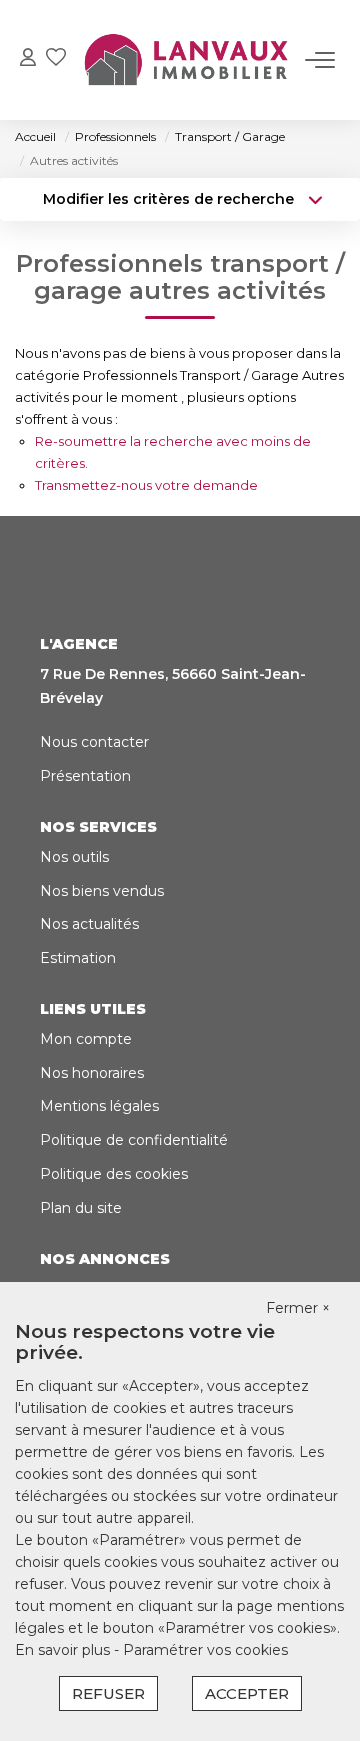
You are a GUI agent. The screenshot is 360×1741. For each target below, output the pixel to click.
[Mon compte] (28, 59)
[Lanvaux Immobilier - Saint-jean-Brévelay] (185, 60)
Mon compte (86, 1039)
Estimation (78, 958)
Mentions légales (99, 1106)
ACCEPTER (247, 1693)
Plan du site (81, 1208)
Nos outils (74, 857)
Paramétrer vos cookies (205, 1650)
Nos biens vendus (102, 891)
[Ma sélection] (56, 59)
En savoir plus (64, 1650)
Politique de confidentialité (134, 1140)
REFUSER (108, 1693)
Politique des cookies (114, 1174)
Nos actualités (89, 924)
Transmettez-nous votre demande (146, 485)
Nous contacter (94, 742)
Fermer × (298, 1308)
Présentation (85, 776)
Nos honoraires (92, 1073)
